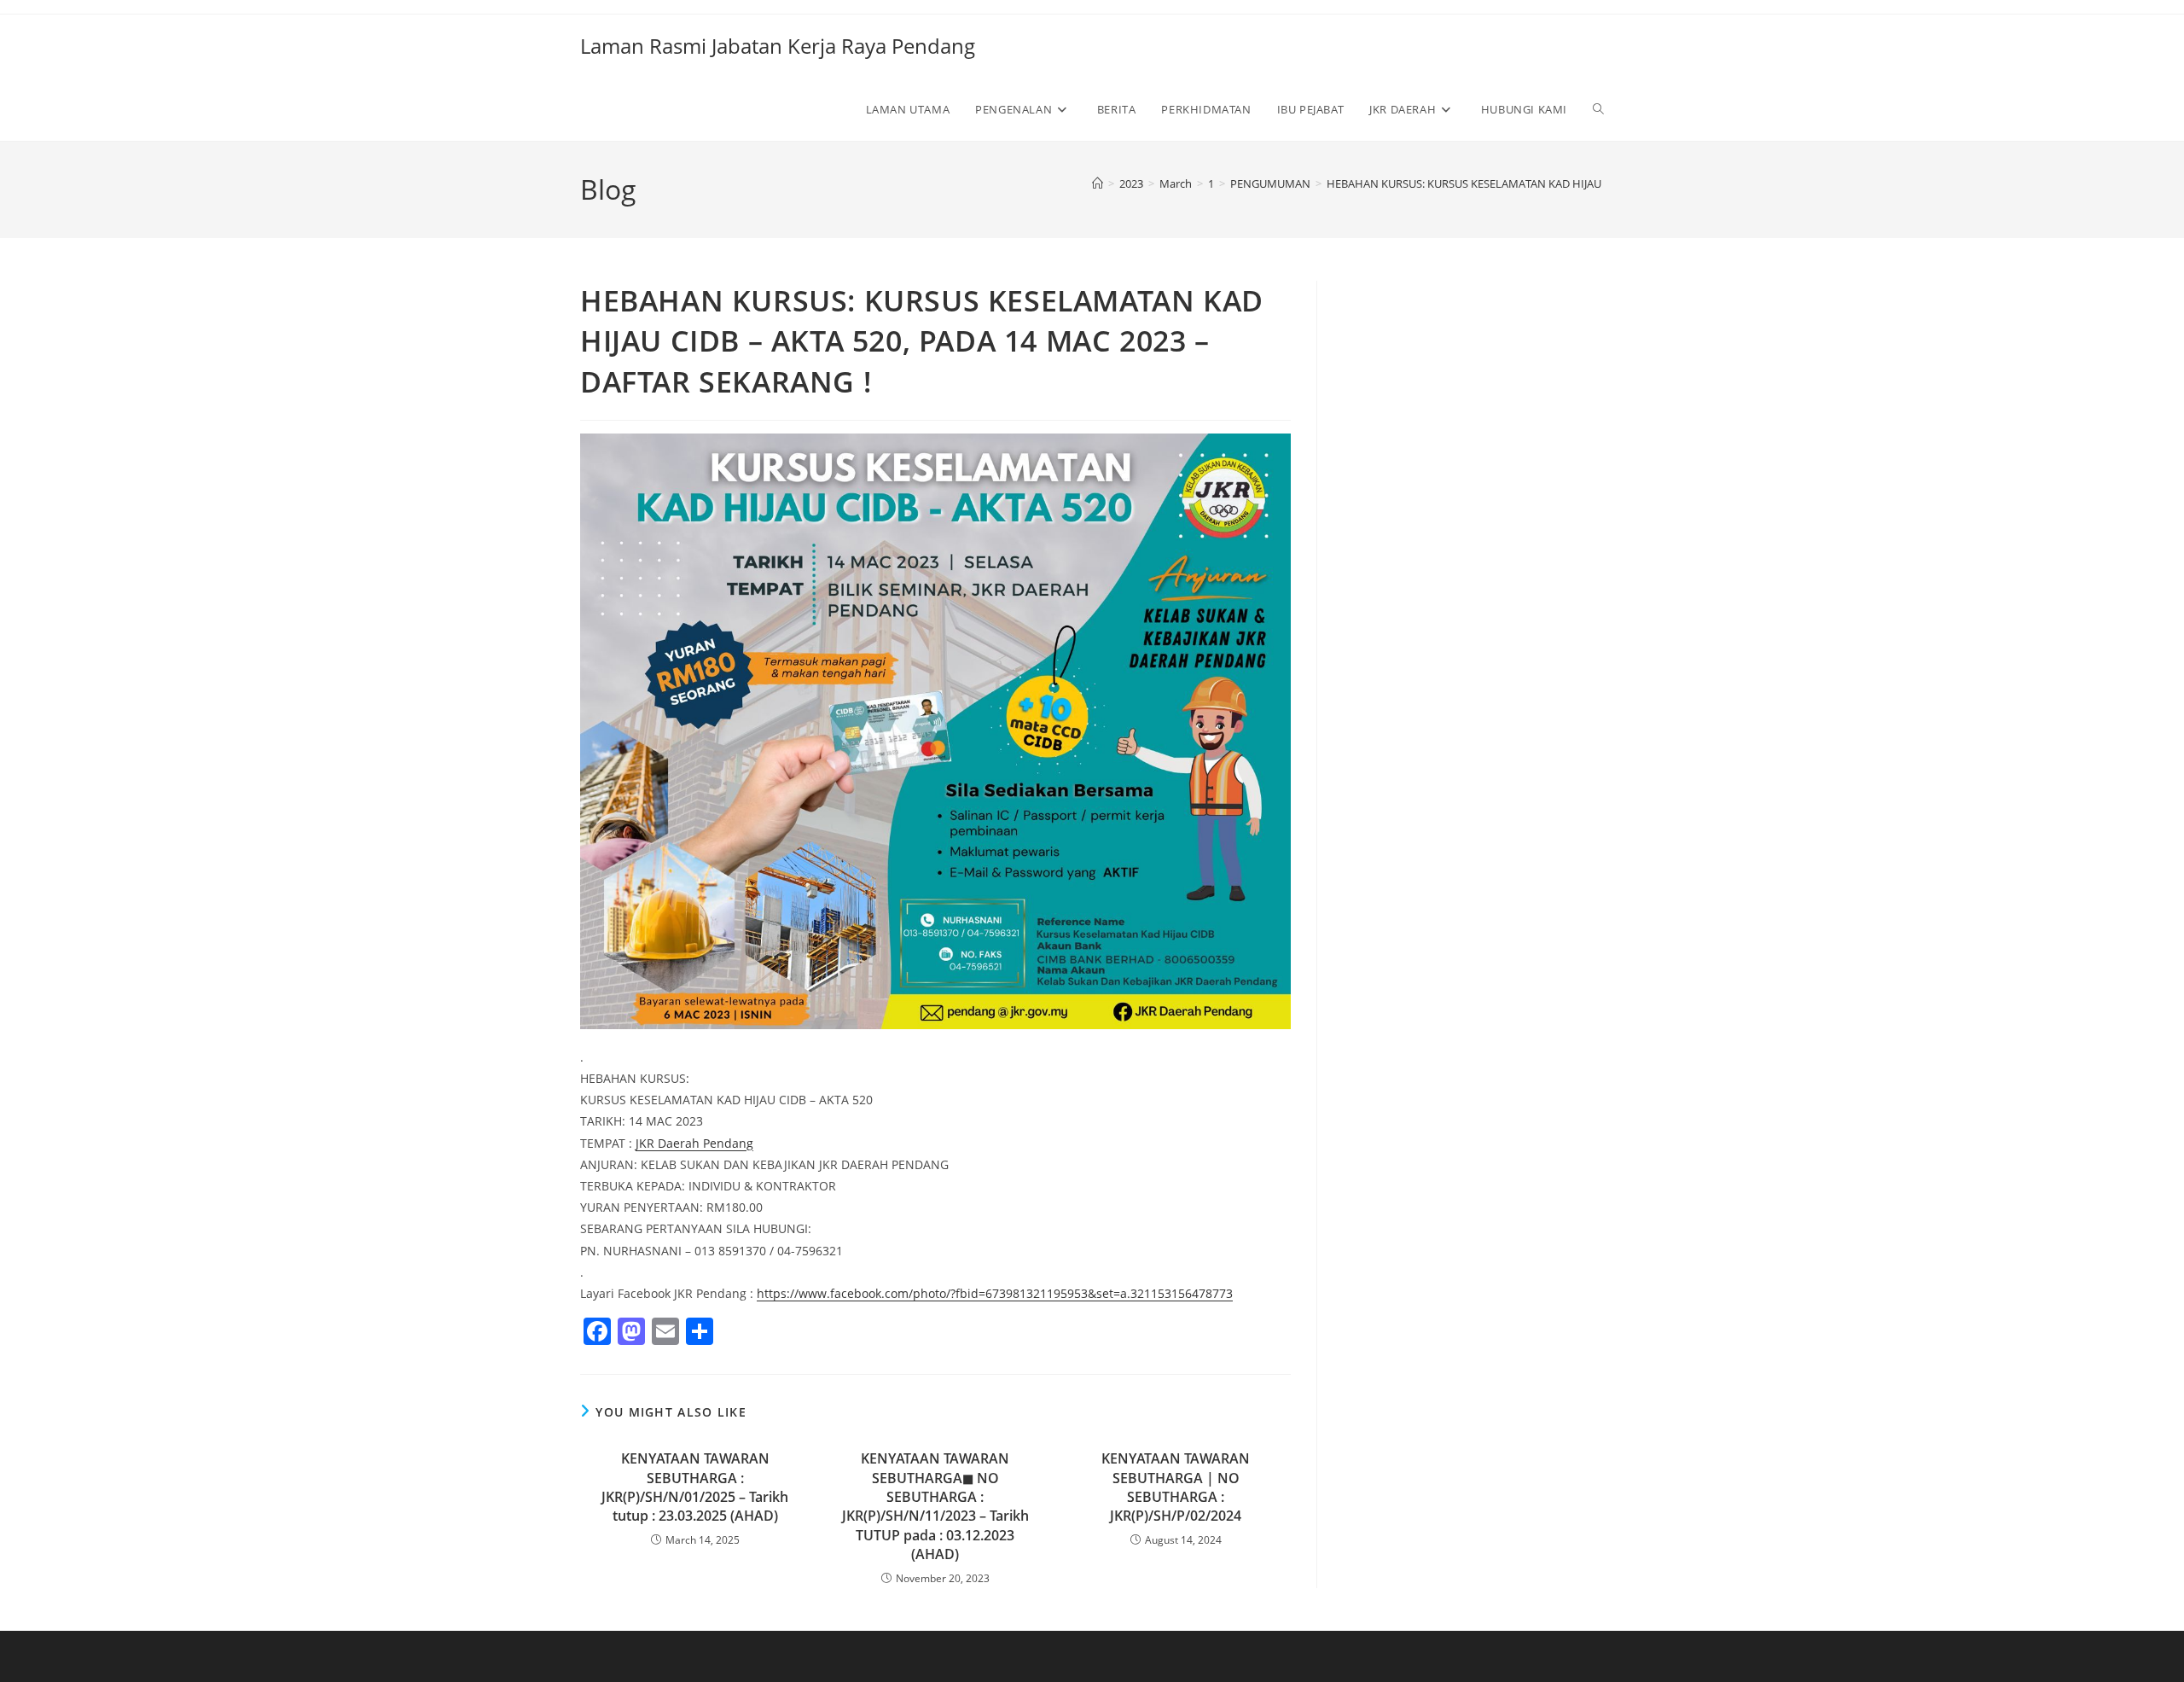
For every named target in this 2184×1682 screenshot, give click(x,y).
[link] (694, 1143)
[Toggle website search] (1598, 109)
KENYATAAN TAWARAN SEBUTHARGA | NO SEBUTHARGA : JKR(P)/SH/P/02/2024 (1176, 1487)
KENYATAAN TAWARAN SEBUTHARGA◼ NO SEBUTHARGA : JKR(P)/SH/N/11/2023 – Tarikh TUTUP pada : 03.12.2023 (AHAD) (935, 1506)
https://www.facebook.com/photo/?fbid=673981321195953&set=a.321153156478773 (995, 1293)
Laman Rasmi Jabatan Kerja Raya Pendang (778, 46)
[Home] (1098, 183)
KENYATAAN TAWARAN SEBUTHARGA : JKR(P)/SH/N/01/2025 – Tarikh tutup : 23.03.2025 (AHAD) (695, 1487)
